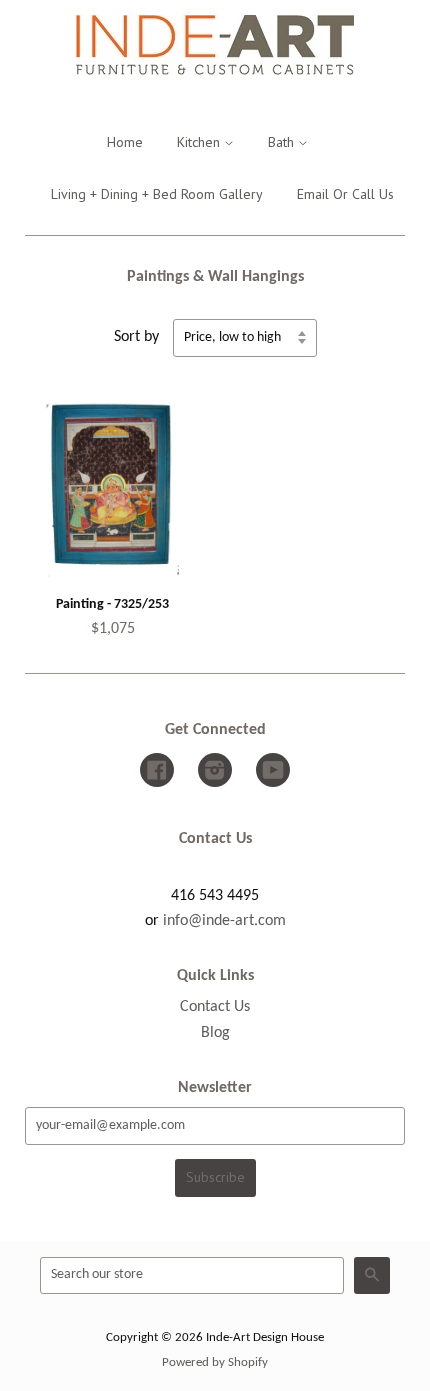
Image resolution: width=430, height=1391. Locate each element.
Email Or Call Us (345, 194)
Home (125, 142)
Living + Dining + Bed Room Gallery (157, 194)
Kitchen (200, 142)
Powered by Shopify (215, 1362)
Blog (215, 1033)
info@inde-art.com (224, 921)
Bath (283, 142)
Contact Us (215, 1007)
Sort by (136, 337)
